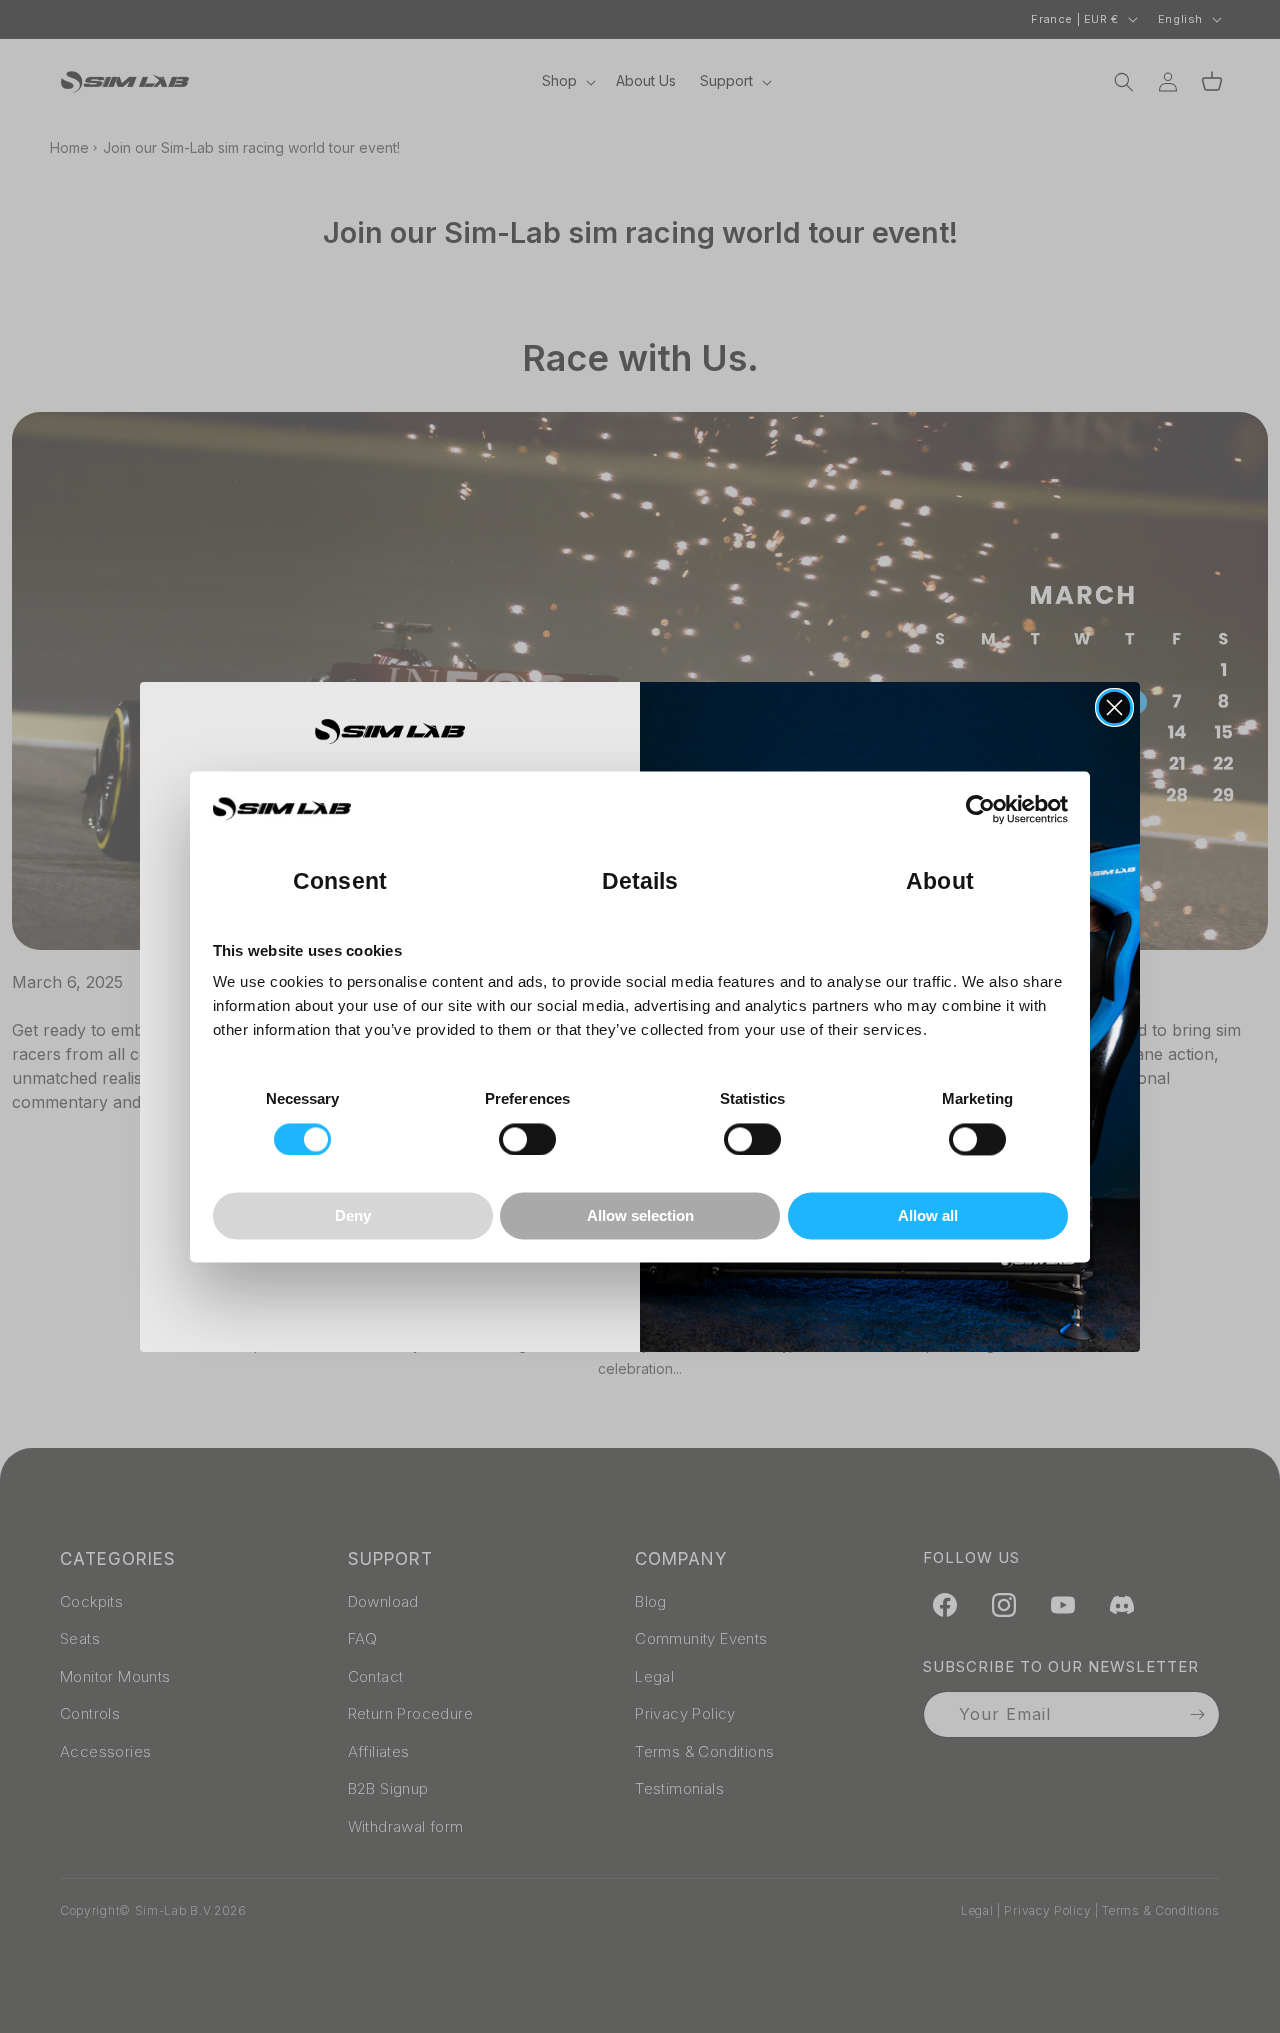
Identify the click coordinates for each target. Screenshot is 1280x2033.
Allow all (928, 1216)
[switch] (527, 1139)
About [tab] (940, 881)
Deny (353, 1216)
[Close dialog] (1114, 707)
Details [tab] (640, 881)
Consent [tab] (340, 881)
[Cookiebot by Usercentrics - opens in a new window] (980, 809)
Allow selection (640, 1216)
